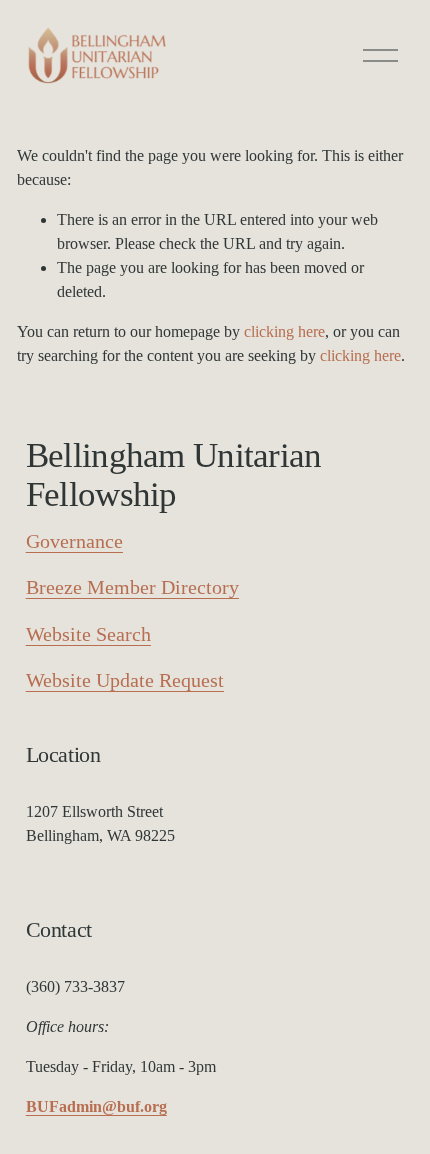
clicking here (284, 331)
